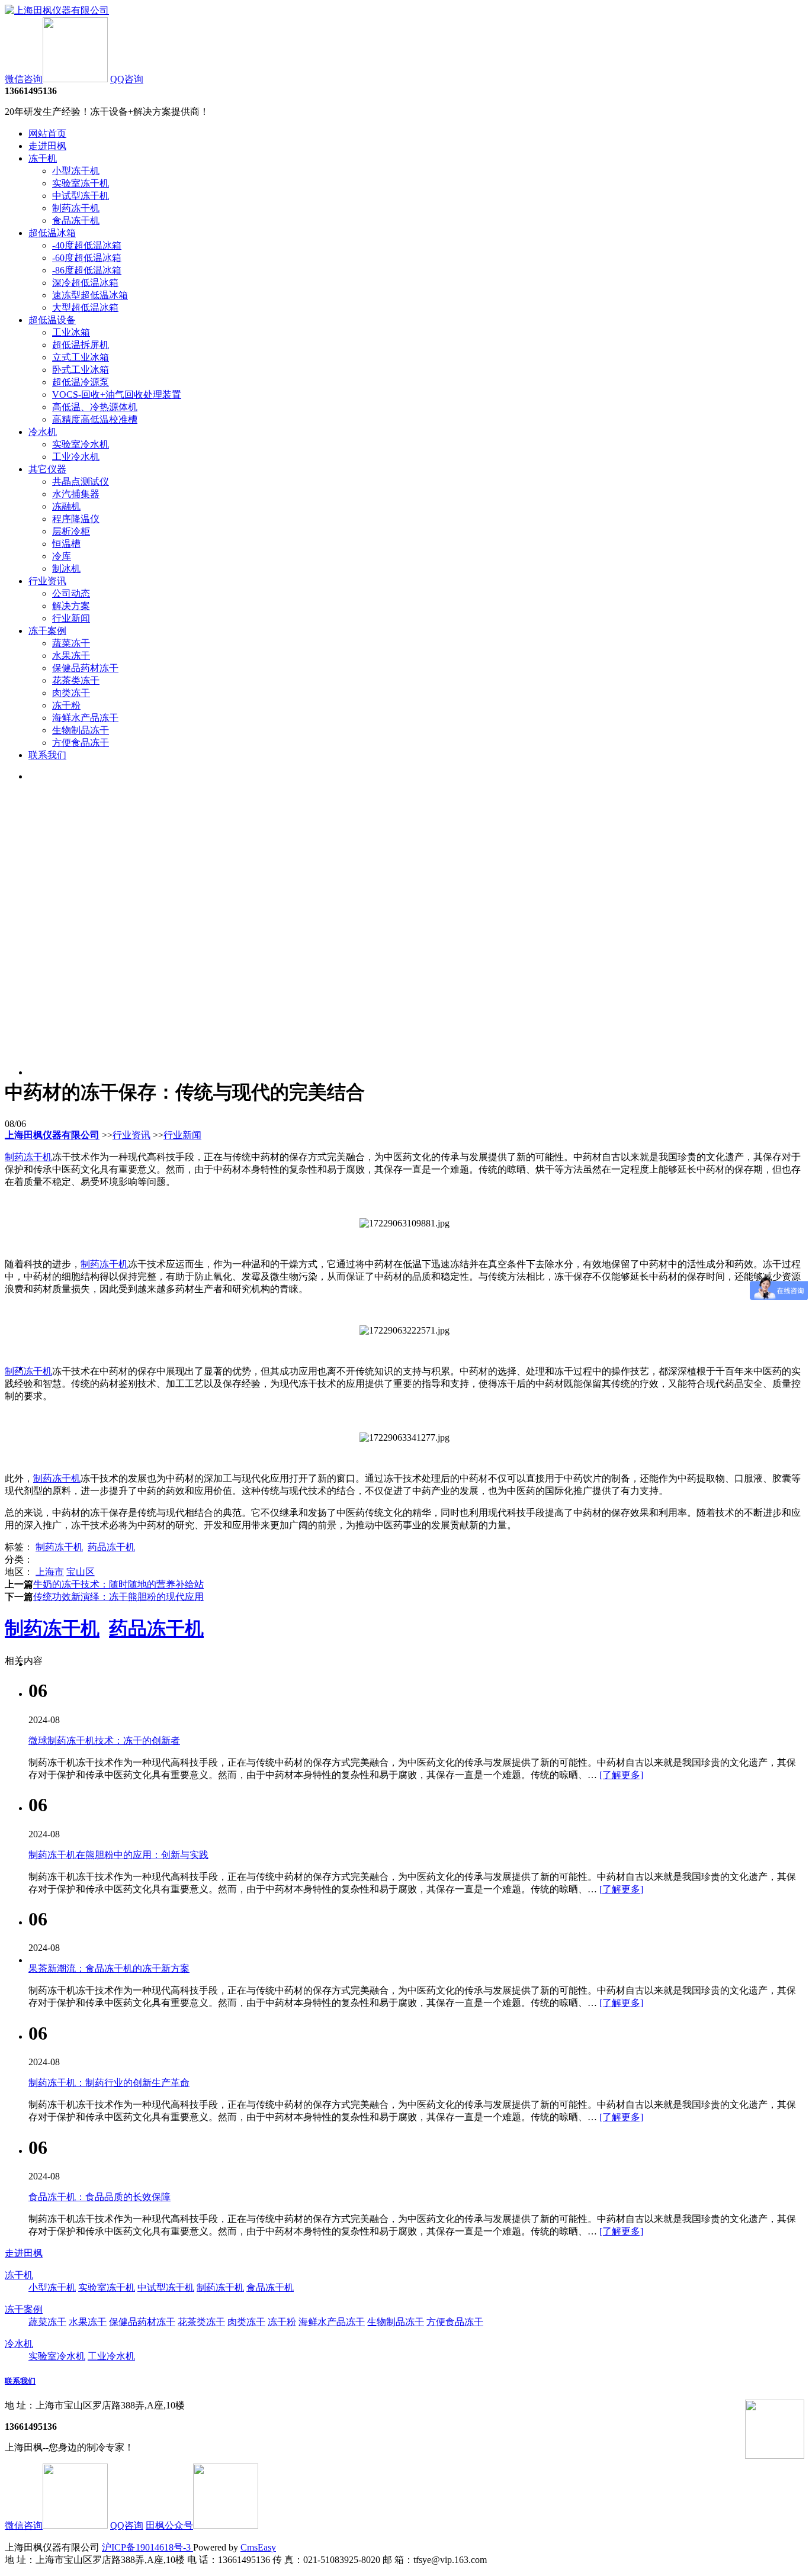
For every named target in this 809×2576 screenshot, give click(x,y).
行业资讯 (47, 581)
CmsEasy (258, 2547)
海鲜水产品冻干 (85, 718)
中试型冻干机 (81, 196)
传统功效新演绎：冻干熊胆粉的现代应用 (118, 1597)
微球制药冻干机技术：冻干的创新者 (104, 1741)
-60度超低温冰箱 (87, 258)
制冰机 (66, 569)
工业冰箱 (71, 332)
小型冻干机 (76, 171)
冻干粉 (66, 705)
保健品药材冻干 (85, 668)
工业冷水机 (76, 457)
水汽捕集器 (76, 494)
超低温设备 (52, 320)
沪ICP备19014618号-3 (147, 2547)
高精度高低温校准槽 (95, 419)
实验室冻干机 (81, 183)
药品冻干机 (111, 1547)
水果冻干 (71, 656)
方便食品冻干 (81, 743)
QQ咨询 (127, 79)
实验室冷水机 (81, 444)
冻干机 (43, 158)
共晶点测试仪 (81, 482)
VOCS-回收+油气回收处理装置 (117, 395)
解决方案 (71, 606)
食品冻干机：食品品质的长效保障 (99, 2197)
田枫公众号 (169, 2525)
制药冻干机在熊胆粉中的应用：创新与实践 (118, 1855)
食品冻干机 (76, 220)
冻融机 (66, 506)
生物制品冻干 (81, 730)
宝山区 (81, 1572)
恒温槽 (66, 544)
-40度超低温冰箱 (87, 245)
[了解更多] (621, 1775)
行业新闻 (71, 618)
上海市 (50, 1572)
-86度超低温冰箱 (87, 270)
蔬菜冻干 (71, 643)
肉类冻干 (71, 693)
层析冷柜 (71, 531)
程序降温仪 (76, 519)
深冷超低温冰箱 (85, 283)
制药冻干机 (76, 208)
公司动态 (71, 593)
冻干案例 (47, 631)
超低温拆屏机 (81, 345)
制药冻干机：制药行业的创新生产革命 (109, 2083)
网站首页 (47, 133)
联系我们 (47, 755)
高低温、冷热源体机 (95, 407)
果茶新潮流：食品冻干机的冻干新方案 (109, 1968)
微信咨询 (24, 79)
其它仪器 (47, 469)
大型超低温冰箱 (85, 307)
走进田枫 (47, 146)
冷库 (62, 556)
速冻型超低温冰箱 (90, 295)
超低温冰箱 (52, 233)
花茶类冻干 (76, 680)
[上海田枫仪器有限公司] (57, 10)
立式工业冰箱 (81, 357)
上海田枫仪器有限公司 (52, 1135)
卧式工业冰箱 (81, 370)
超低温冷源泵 (81, 382)
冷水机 (43, 432)
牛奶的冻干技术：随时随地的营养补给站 (118, 1584)
